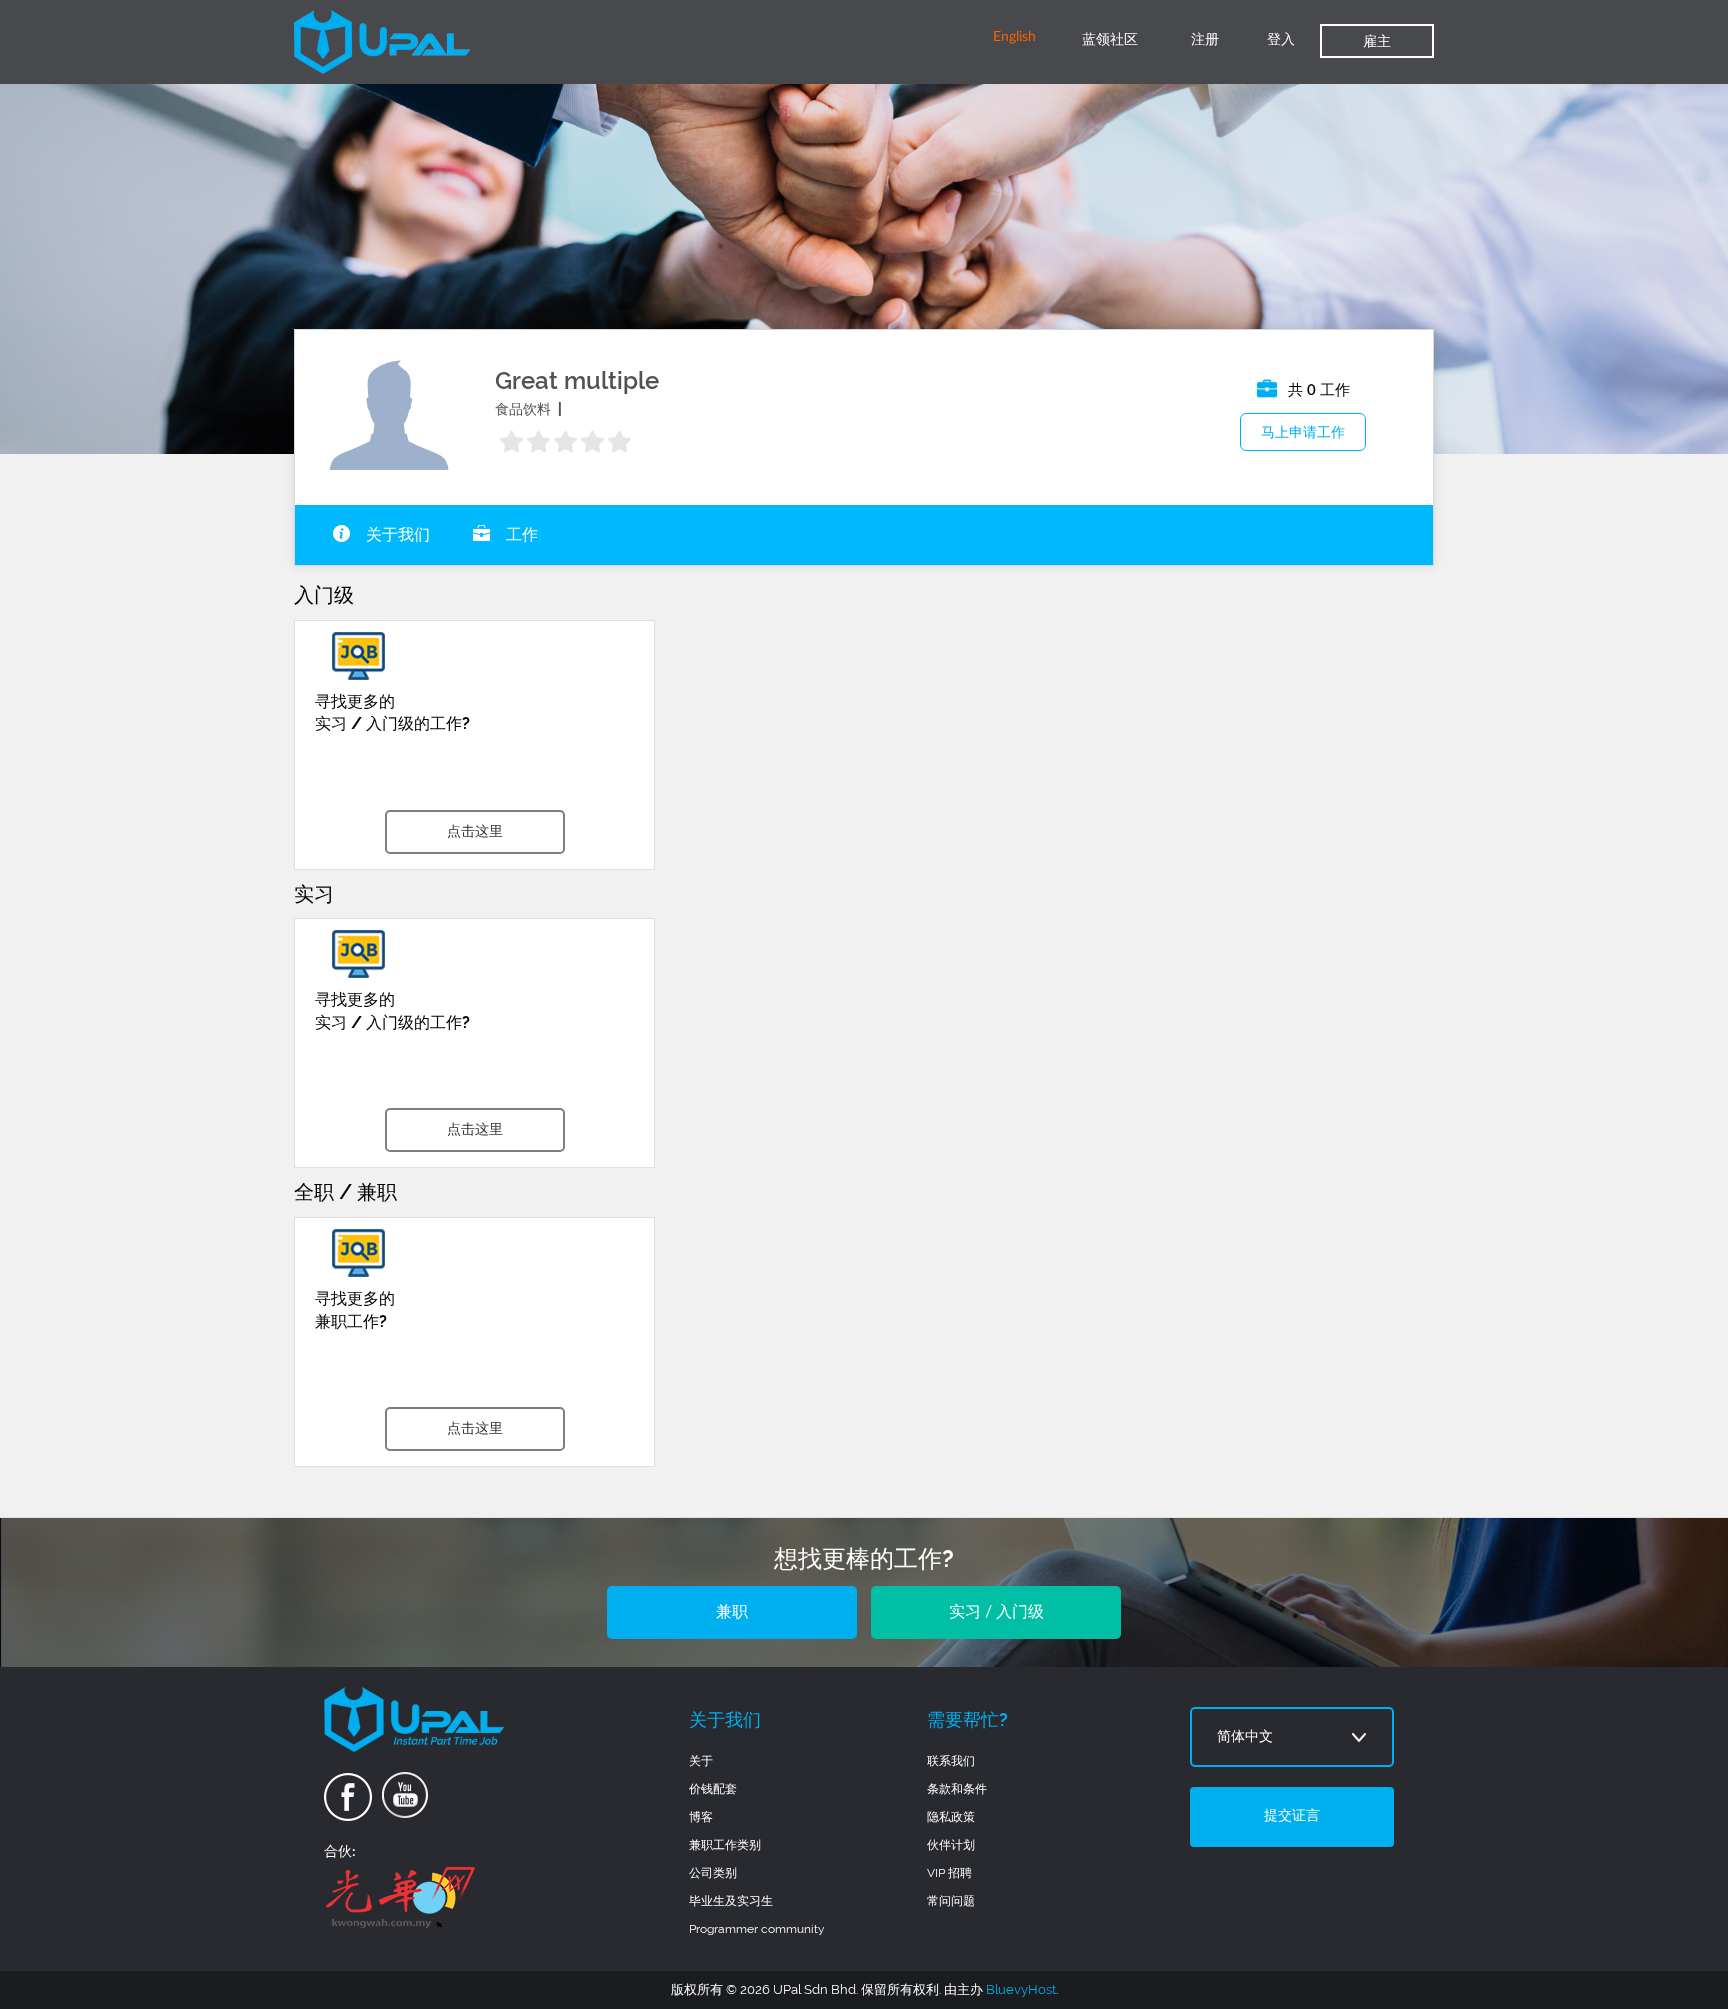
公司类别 (713, 1873)
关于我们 (396, 535)
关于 (701, 1761)
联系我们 (951, 1761)
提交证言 (1292, 1816)
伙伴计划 (951, 1845)
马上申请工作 (1303, 432)
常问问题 (951, 1901)
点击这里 (475, 832)
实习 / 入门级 (996, 1612)
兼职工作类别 (725, 1845)
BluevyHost (1021, 1989)
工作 (520, 535)
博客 (701, 1817)
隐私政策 (951, 1817)
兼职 (732, 1612)
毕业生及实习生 (731, 1901)
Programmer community (757, 1929)
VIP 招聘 (949, 1873)
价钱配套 (713, 1789)
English (1014, 37)
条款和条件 (957, 1789)
